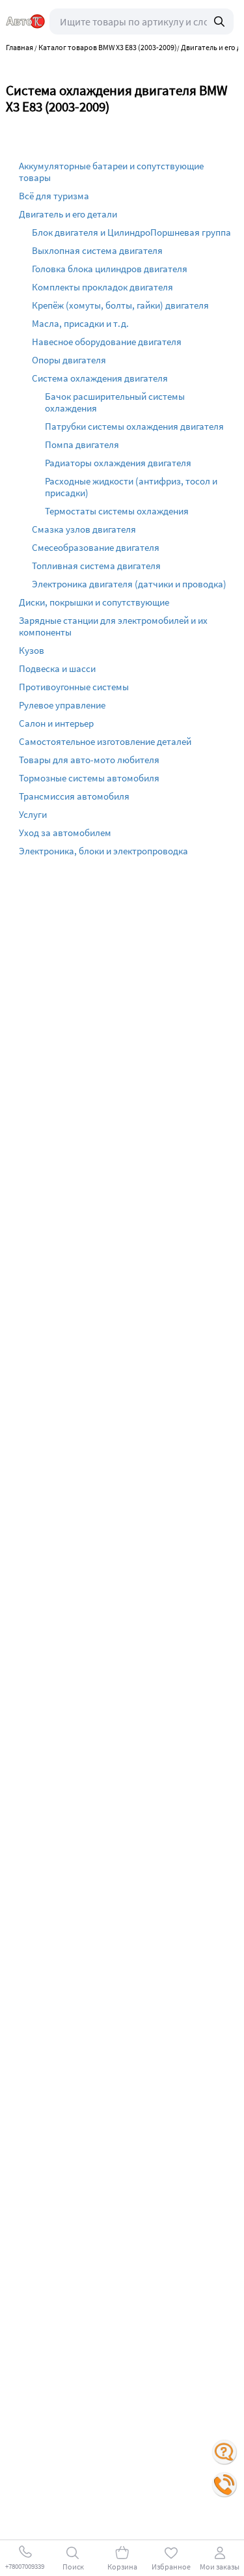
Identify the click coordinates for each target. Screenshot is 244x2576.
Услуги (33, 814)
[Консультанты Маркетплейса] (224, 2452)
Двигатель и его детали (68, 214)
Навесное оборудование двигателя (107, 342)
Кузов (32, 650)
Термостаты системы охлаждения (117, 511)
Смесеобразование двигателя (96, 547)
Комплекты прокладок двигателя (102, 287)
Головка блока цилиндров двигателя (110, 269)
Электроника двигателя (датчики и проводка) (129, 584)
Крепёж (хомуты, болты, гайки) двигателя (120, 305)
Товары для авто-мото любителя (89, 760)
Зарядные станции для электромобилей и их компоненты (113, 626)
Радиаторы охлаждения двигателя (118, 463)
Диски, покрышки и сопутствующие (94, 602)
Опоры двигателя (69, 360)
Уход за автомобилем (65, 833)
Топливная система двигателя (96, 566)
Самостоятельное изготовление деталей (105, 741)
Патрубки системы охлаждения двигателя (134, 426)
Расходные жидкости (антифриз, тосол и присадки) (131, 487)
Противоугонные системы (74, 687)
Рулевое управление (62, 705)
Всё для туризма (54, 196)
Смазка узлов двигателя (84, 529)
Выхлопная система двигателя (97, 250)
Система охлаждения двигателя (100, 378)
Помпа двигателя (82, 444)
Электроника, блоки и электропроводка (103, 851)
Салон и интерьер (56, 723)
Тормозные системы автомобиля (89, 778)
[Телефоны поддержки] (224, 2485)
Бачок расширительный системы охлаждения (115, 402)
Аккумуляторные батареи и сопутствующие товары (111, 172)
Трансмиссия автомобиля (74, 796)
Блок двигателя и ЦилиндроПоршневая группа (131, 232)
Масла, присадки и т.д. (80, 323)
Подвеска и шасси (57, 668)
